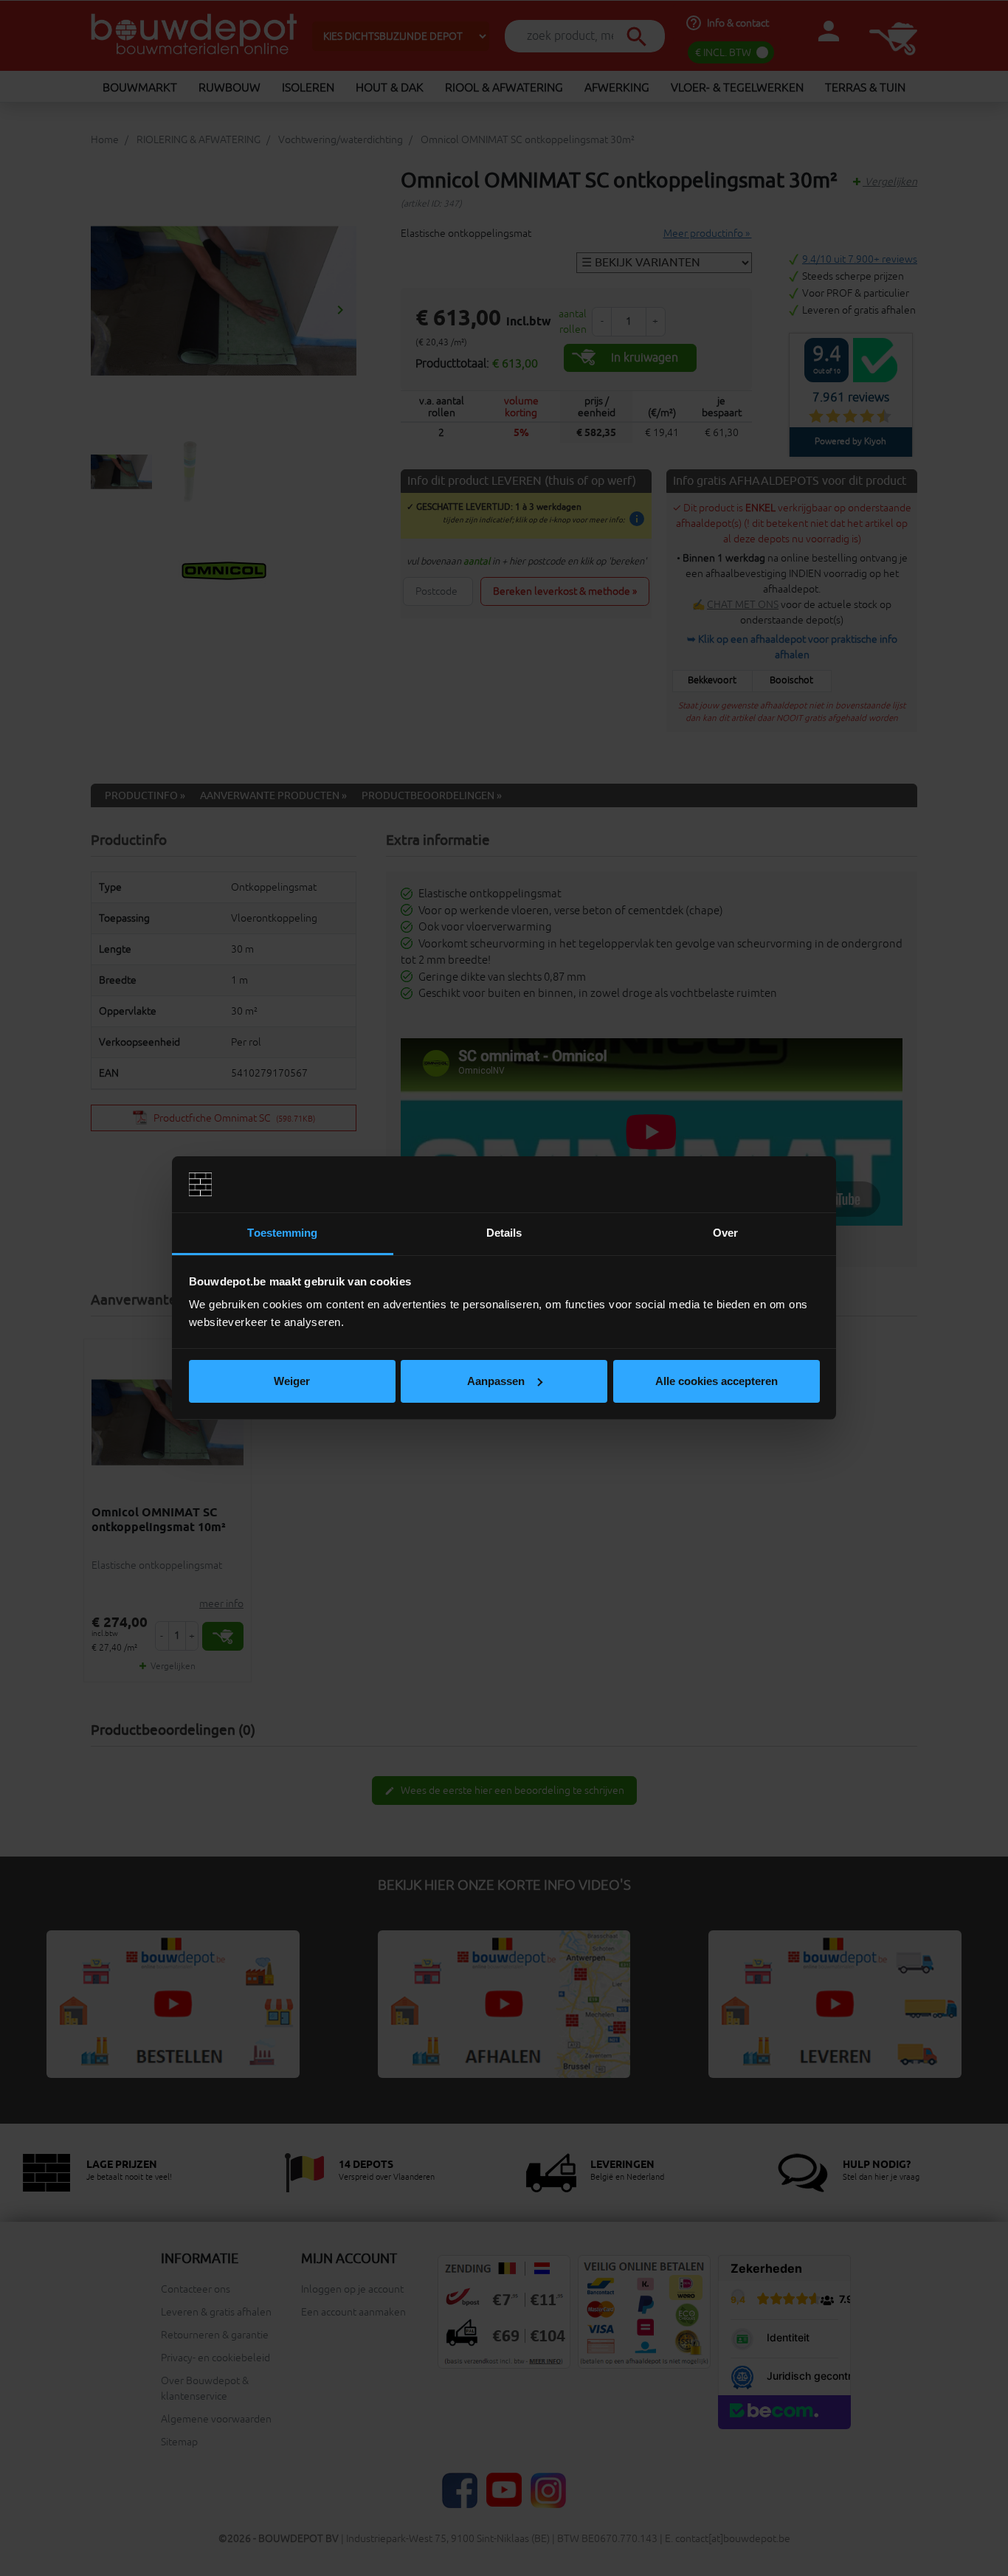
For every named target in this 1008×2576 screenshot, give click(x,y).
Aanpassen (496, 1381)
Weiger (292, 1381)
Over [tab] (725, 1233)
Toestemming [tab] (282, 1233)
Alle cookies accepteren (717, 1381)
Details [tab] (504, 1233)
